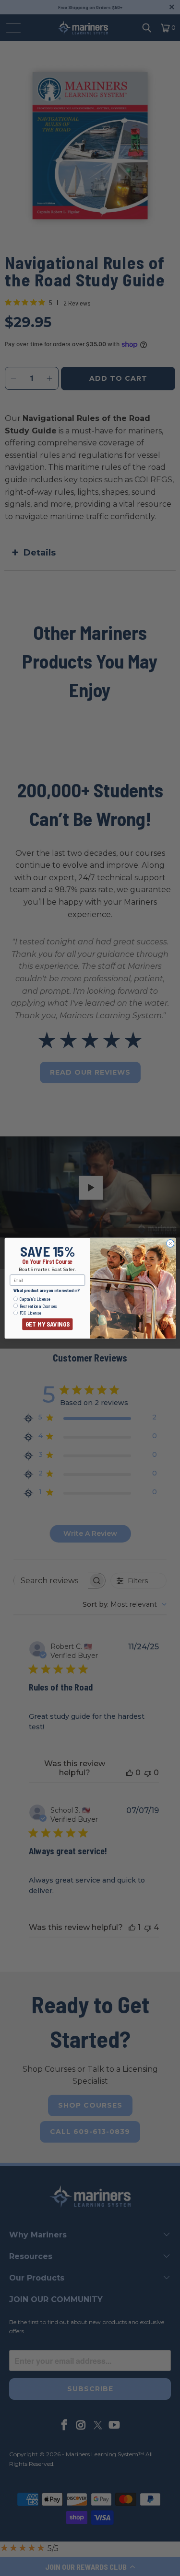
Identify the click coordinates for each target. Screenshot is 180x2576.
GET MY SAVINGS (47, 1324)
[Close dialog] (170, 1243)
